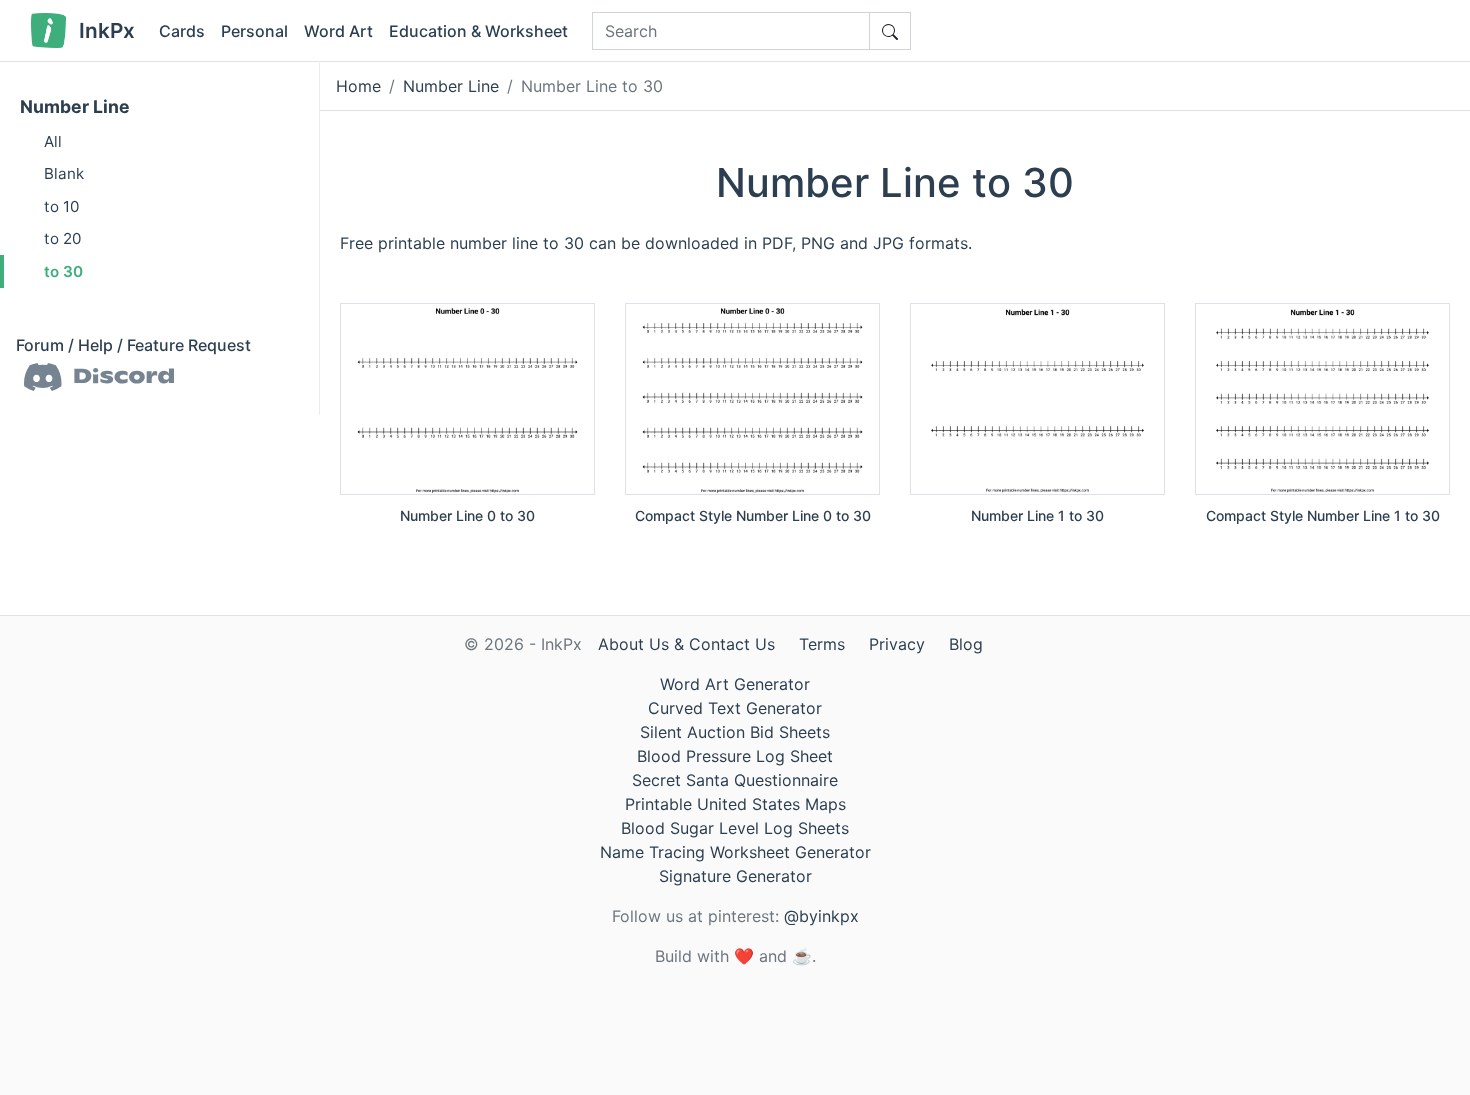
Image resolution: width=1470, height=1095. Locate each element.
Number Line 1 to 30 (1037, 515)
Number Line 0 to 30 (467, 515)
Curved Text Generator (735, 708)
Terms (822, 644)
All (53, 141)
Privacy (897, 644)
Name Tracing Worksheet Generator (735, 852)
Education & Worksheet (478, 31)
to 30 (63, 271)
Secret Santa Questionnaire (735, 780)
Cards (182, 31)
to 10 (61, 206)
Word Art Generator (735, 684)
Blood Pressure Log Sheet (735, 756)
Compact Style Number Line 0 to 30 (753, 515)
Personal (254, 31)
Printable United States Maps (735, 804)
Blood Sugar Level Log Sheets (735, 828)
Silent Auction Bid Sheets (735, 732)
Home (358, 86)
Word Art (338, 31)
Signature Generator (735, 876)
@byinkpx (821, 916)
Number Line (75, 106)
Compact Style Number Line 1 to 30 (1323, 515)
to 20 (62, 238)
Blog (966, 644)
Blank (64, 173)
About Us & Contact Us (686, 644)
